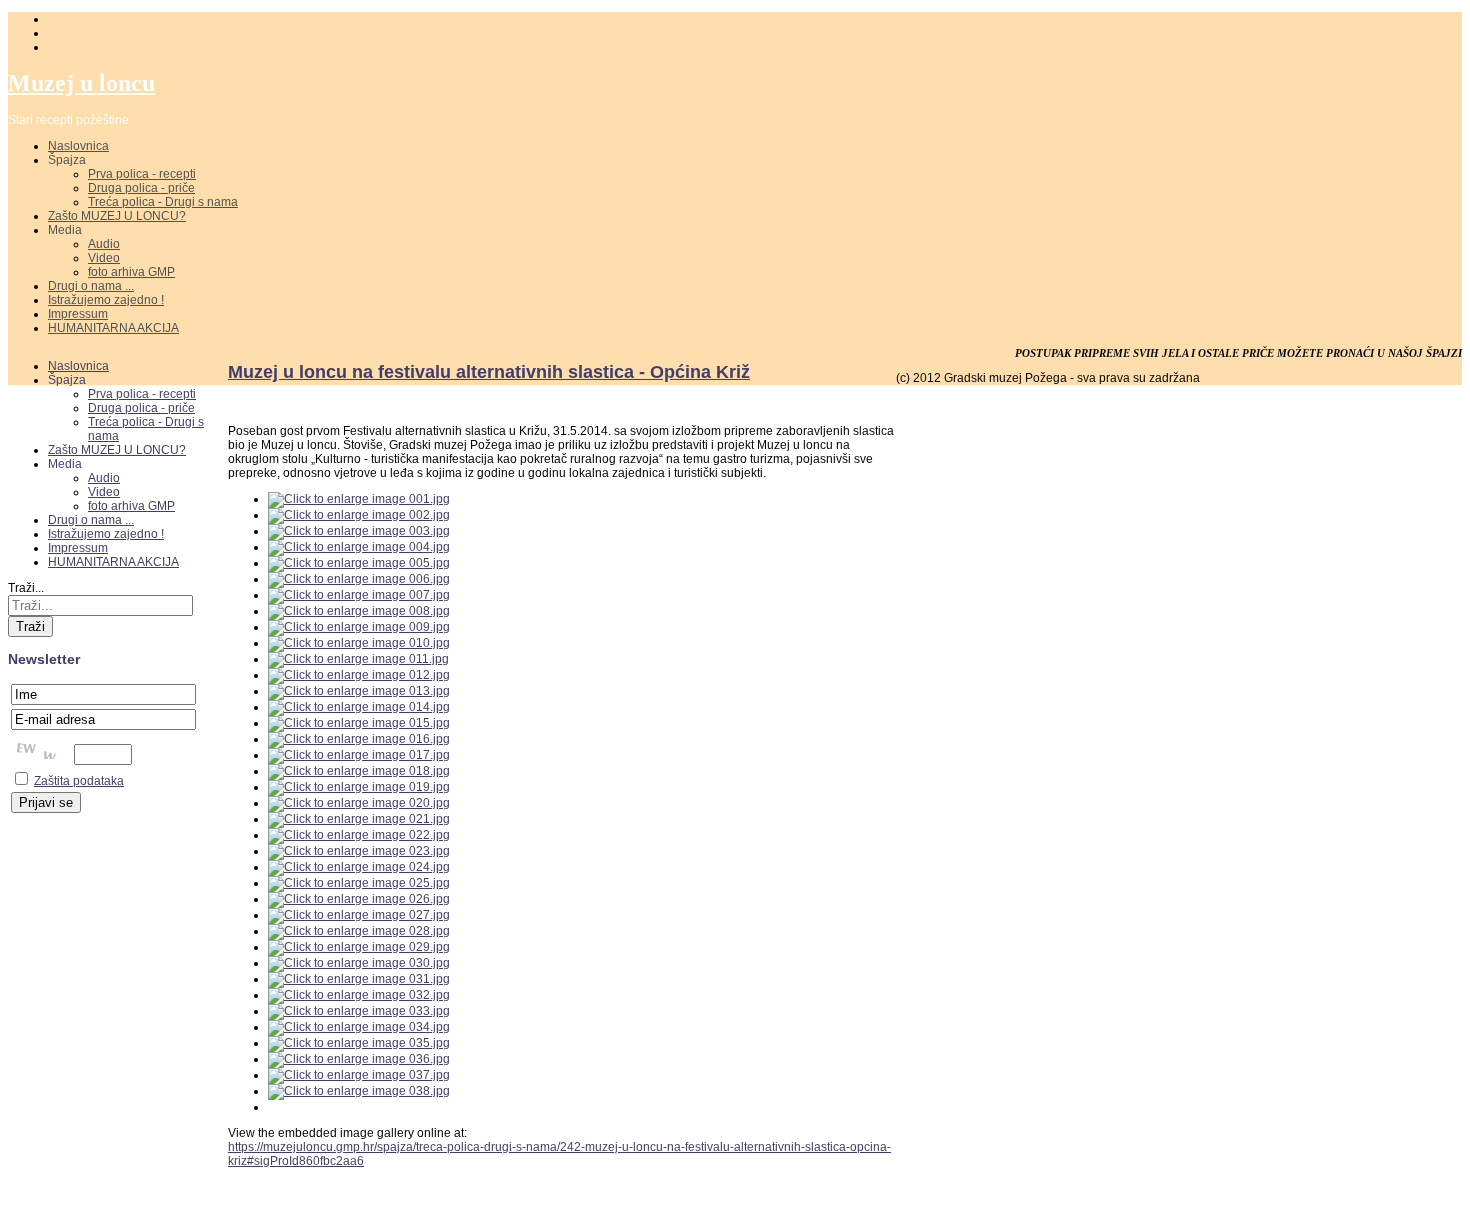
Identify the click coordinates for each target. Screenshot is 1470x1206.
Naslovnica (78, 146)
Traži (30, 626)
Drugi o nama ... (91, 286)
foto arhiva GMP (131, 272)
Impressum (78, 314)
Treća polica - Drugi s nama (163, 202)
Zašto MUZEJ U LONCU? (117, 216)
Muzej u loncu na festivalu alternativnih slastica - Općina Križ (489, 372)
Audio (104, 244)
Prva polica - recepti (142, 174)
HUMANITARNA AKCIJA (113, 328)
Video (104, 258)
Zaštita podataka (79, 781)
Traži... (26, 588)
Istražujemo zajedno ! (106, 300)
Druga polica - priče (141, 188)
